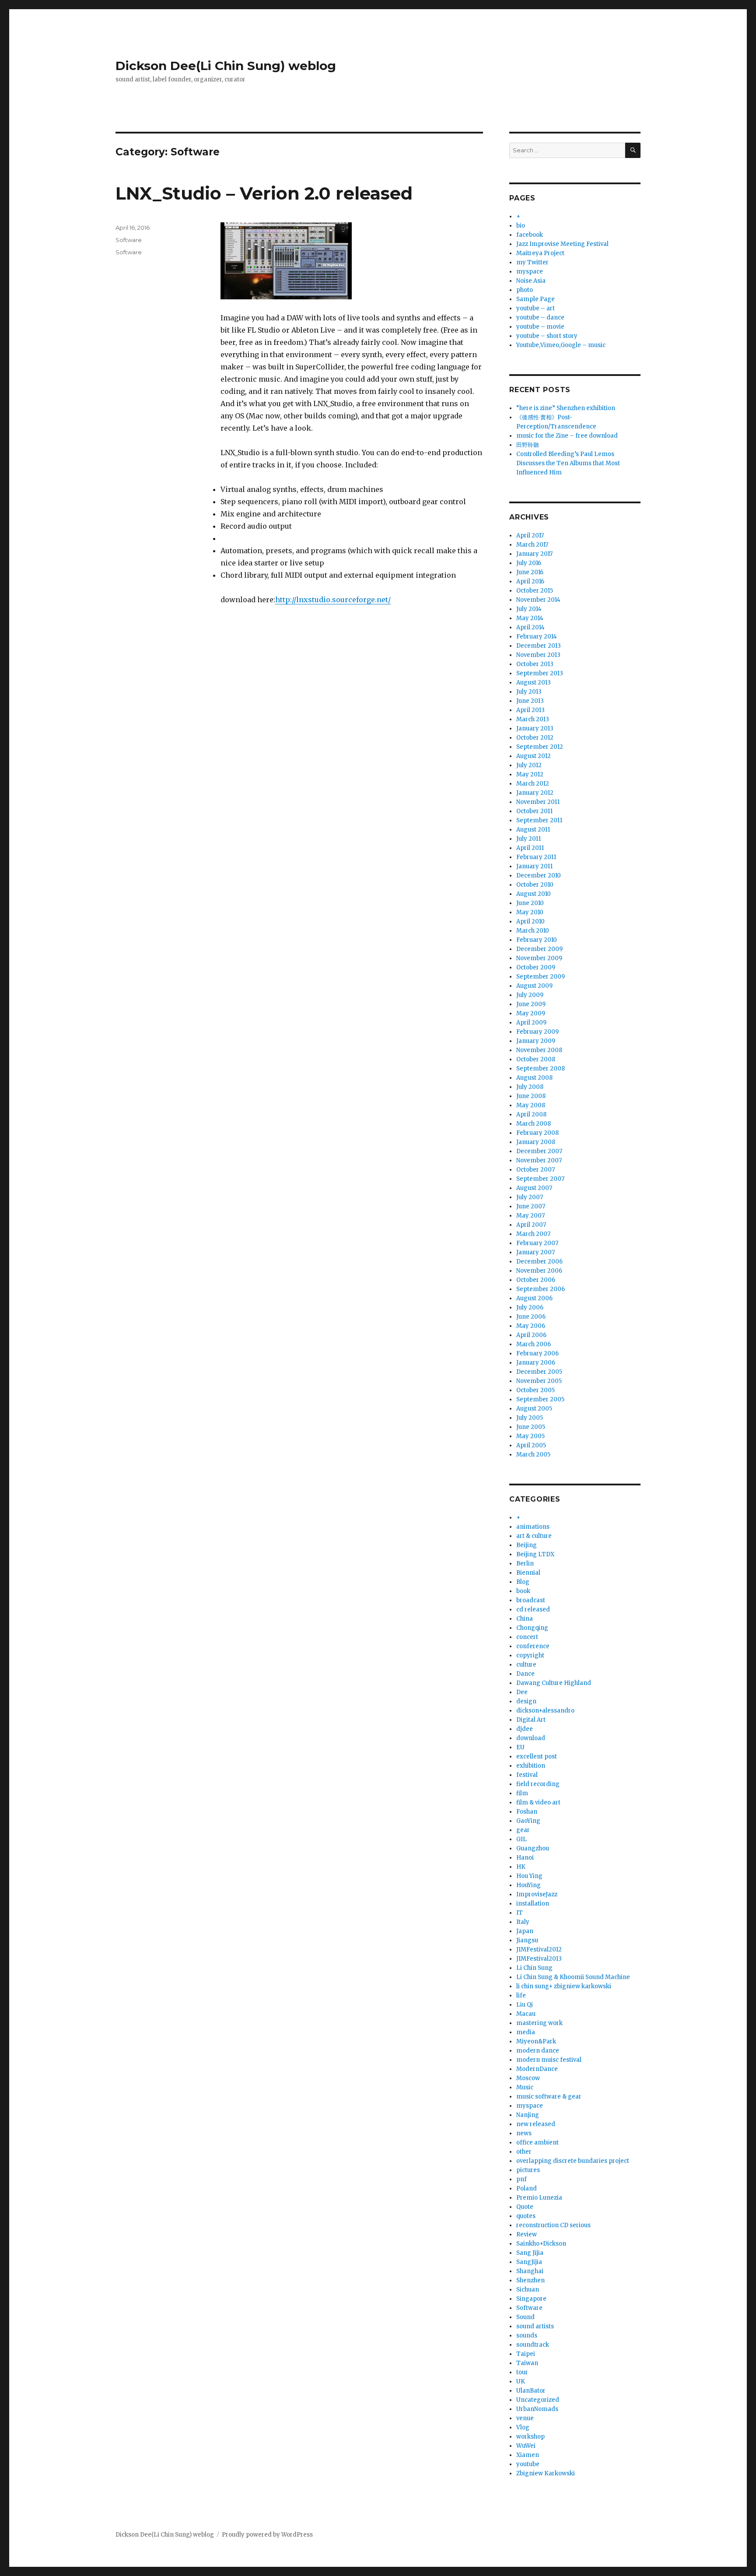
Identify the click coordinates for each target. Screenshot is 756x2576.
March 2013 (533, 719)
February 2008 (537, 1133)
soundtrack (533, 2345)
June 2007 (531, 1206)
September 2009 (541, 977)
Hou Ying (529, 1876)
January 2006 (536, 1363)
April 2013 (530, 710)
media (526, 2032)
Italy (523, 1922)
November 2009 (539, 958)
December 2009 (539, 949)
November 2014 (538, 600)
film (522, 1793)
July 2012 (529, 765)
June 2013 (530, 701)
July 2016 (529, 563)
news (524, 2133)
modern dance (538, 2051)
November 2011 (538, 802)
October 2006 (536, 1280)
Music (525, 2087)
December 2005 (539, 1372)
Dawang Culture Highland (554, 1683)
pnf (521, 2179)
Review (527, 2234)
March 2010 (533, 931)
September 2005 (540, 1399)
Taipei (526, 2354)
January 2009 (536, 1041)
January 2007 (535, 1252)
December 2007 (539, 1151)
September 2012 (540, 747)
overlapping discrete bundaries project (573, 2161)
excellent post (537, 1757)
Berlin (525, 1563)
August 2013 (534, 683)
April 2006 (531, 1335)
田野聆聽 (528, 445)
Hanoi (525, 1858)
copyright (530, 1655)
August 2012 (534, 756)
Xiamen (528, 2455)
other (524, 2152)
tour (522, 2372)
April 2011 (530, 848)
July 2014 (529, 609)
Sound (525, 2317)
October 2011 (534, 811)
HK (521, 1867)
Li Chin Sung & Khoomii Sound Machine (573, 1977)
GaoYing (528, 1821)
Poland (527, 2188)
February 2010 (537, 940)
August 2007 (534, 1188)
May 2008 (531, 1105)
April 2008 (531, 1114)
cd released (533, 1609)
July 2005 (530, 1418)
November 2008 (539, 1050)
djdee (525, 1729)
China (525, 1619)
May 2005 (530, 1436)
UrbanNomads (537, 2409)
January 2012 (535, 793)
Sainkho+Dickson (541, 2244)
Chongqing (532, 1628)
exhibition (531, 1766)
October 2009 (536, 967)
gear (523, 1830)
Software (129, 240)
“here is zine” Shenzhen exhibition (566, 408)
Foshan (527, 1812)
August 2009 (534, 986)
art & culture (534, 1536)
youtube (528, 2464)
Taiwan (527, 2363)
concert (527, 1637)
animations (533, 1527)
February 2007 (537, 1243)
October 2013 (535, 664)
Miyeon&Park (536, 2041)
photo (525, 290)
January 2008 (536, 1142)
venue (525, 2418)
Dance (525, 1674)
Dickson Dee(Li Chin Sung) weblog (226, 66)
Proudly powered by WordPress (267, 2535)
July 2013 (529, 692)
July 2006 (530, 1307)
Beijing (527, 1545)
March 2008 (534, 1124)
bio (521, 226)
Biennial (528, 1573)
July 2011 (528, 839)
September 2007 (540, 1179)
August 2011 (533, 830)
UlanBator (531, 2391)
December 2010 (539, 876)
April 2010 (530, 921)
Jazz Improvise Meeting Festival (562, 244)
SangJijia (529, 2262)
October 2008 (536, 1059)
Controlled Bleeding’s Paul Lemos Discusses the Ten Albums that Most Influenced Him (568, 463)
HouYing (528, 1885)
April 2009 (531, 1023)
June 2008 (531, 1096)
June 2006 (531, 1317)
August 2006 (534, 1298)
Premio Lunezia (539, 2198)
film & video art (538, 1802)
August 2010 (534, 894)
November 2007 (539, 1160)
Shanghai (530, 2271)
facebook (530, 235)
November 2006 (539, 1271)
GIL (521, 1839)
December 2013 (539, 646)
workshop (530, 2437)
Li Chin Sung (534, 1968)
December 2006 (539, 1262)
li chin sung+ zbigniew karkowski (564, 1986)
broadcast (531, 1600)
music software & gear (549, 2097)
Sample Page (535, 299)
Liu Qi (525, 2005)
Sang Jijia (530, 2253)
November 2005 (539, 1381)
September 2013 (540, 673)
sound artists (535, 2326)
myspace (530, 272)
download (531, 1738)
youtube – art (535, 308)
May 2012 (530, 774)
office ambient (537, 2143)
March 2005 (533, 1455)
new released (536, 2124)
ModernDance (537, 2069)
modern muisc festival (549, 2060)
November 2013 (538, 655)
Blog (523, 1582)
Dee (522, 1692)
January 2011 (534, 866)
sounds (527, 2336)
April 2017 (530, 535)
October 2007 (535, 1170)
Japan (525, 1931)
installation (533, 1904)
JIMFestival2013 (539, 1959)
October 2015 (535, 591)
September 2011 (539, 820)
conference (533, 1646)
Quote (525, 2207)
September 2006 (541, 1289)
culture (526, 1665)
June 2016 (530, 572)
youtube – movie (540, 327)
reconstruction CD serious (553, 2225)
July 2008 (530, 1087)
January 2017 (534, 554)
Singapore (531, 2299)
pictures (528, 2170)
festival (527, 1775)
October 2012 (535, 738)
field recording (538, 1784)
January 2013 (535, 728)
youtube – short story (547, 336)
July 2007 (530, 1197)
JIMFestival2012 (539, 1950)
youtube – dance (540, 318)
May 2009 (531, 1013)
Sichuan (528, 2290)
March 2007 (533, 1234)
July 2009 (530, 995)
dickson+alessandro (545, 1711)
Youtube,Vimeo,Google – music (561, 345)
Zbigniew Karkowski (546, 2473)
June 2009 (531, 1004)
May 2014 (530, 618)
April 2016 (530, 581)
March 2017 (532, 545)
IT (520, 1913)
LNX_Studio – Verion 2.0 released (264, 193)
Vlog (523, 2427)
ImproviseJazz (537, 1894)
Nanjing (528, 2115)
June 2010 (530, 903)
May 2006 (531, 1326)
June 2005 (531, 1427)
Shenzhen (530, 2280)
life (521, 1995)
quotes (526, 2216)
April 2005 (531, 1445)
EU (520, 1747)
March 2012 (533, 784)
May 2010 (530, 912)
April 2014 (530, 627)
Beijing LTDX (535, 1554)
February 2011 (536, 857)
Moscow (528, 2078)
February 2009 (537, 1032)
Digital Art (531, 1720)
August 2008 (534, 1078)
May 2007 (530, 1216)
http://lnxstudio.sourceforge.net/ (333, 600)
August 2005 (534, 1409)
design (526, 1701)
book (523, 1591)
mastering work (539, 2023)
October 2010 (535, 885)
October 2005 (535, 1390)
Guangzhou (533, 1848)
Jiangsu (527, 1940)
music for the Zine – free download (567, 436)
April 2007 (531, 1225)
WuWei (526, 2446)
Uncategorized (538, 2400)
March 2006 (534, 1344)
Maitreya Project (540, 253)
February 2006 (537, 1353)
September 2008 (541, 1069)
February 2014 (537, 637)
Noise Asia (531, 281)
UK (521, 2381)
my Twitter (532, 262)
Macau (526, 2014)
